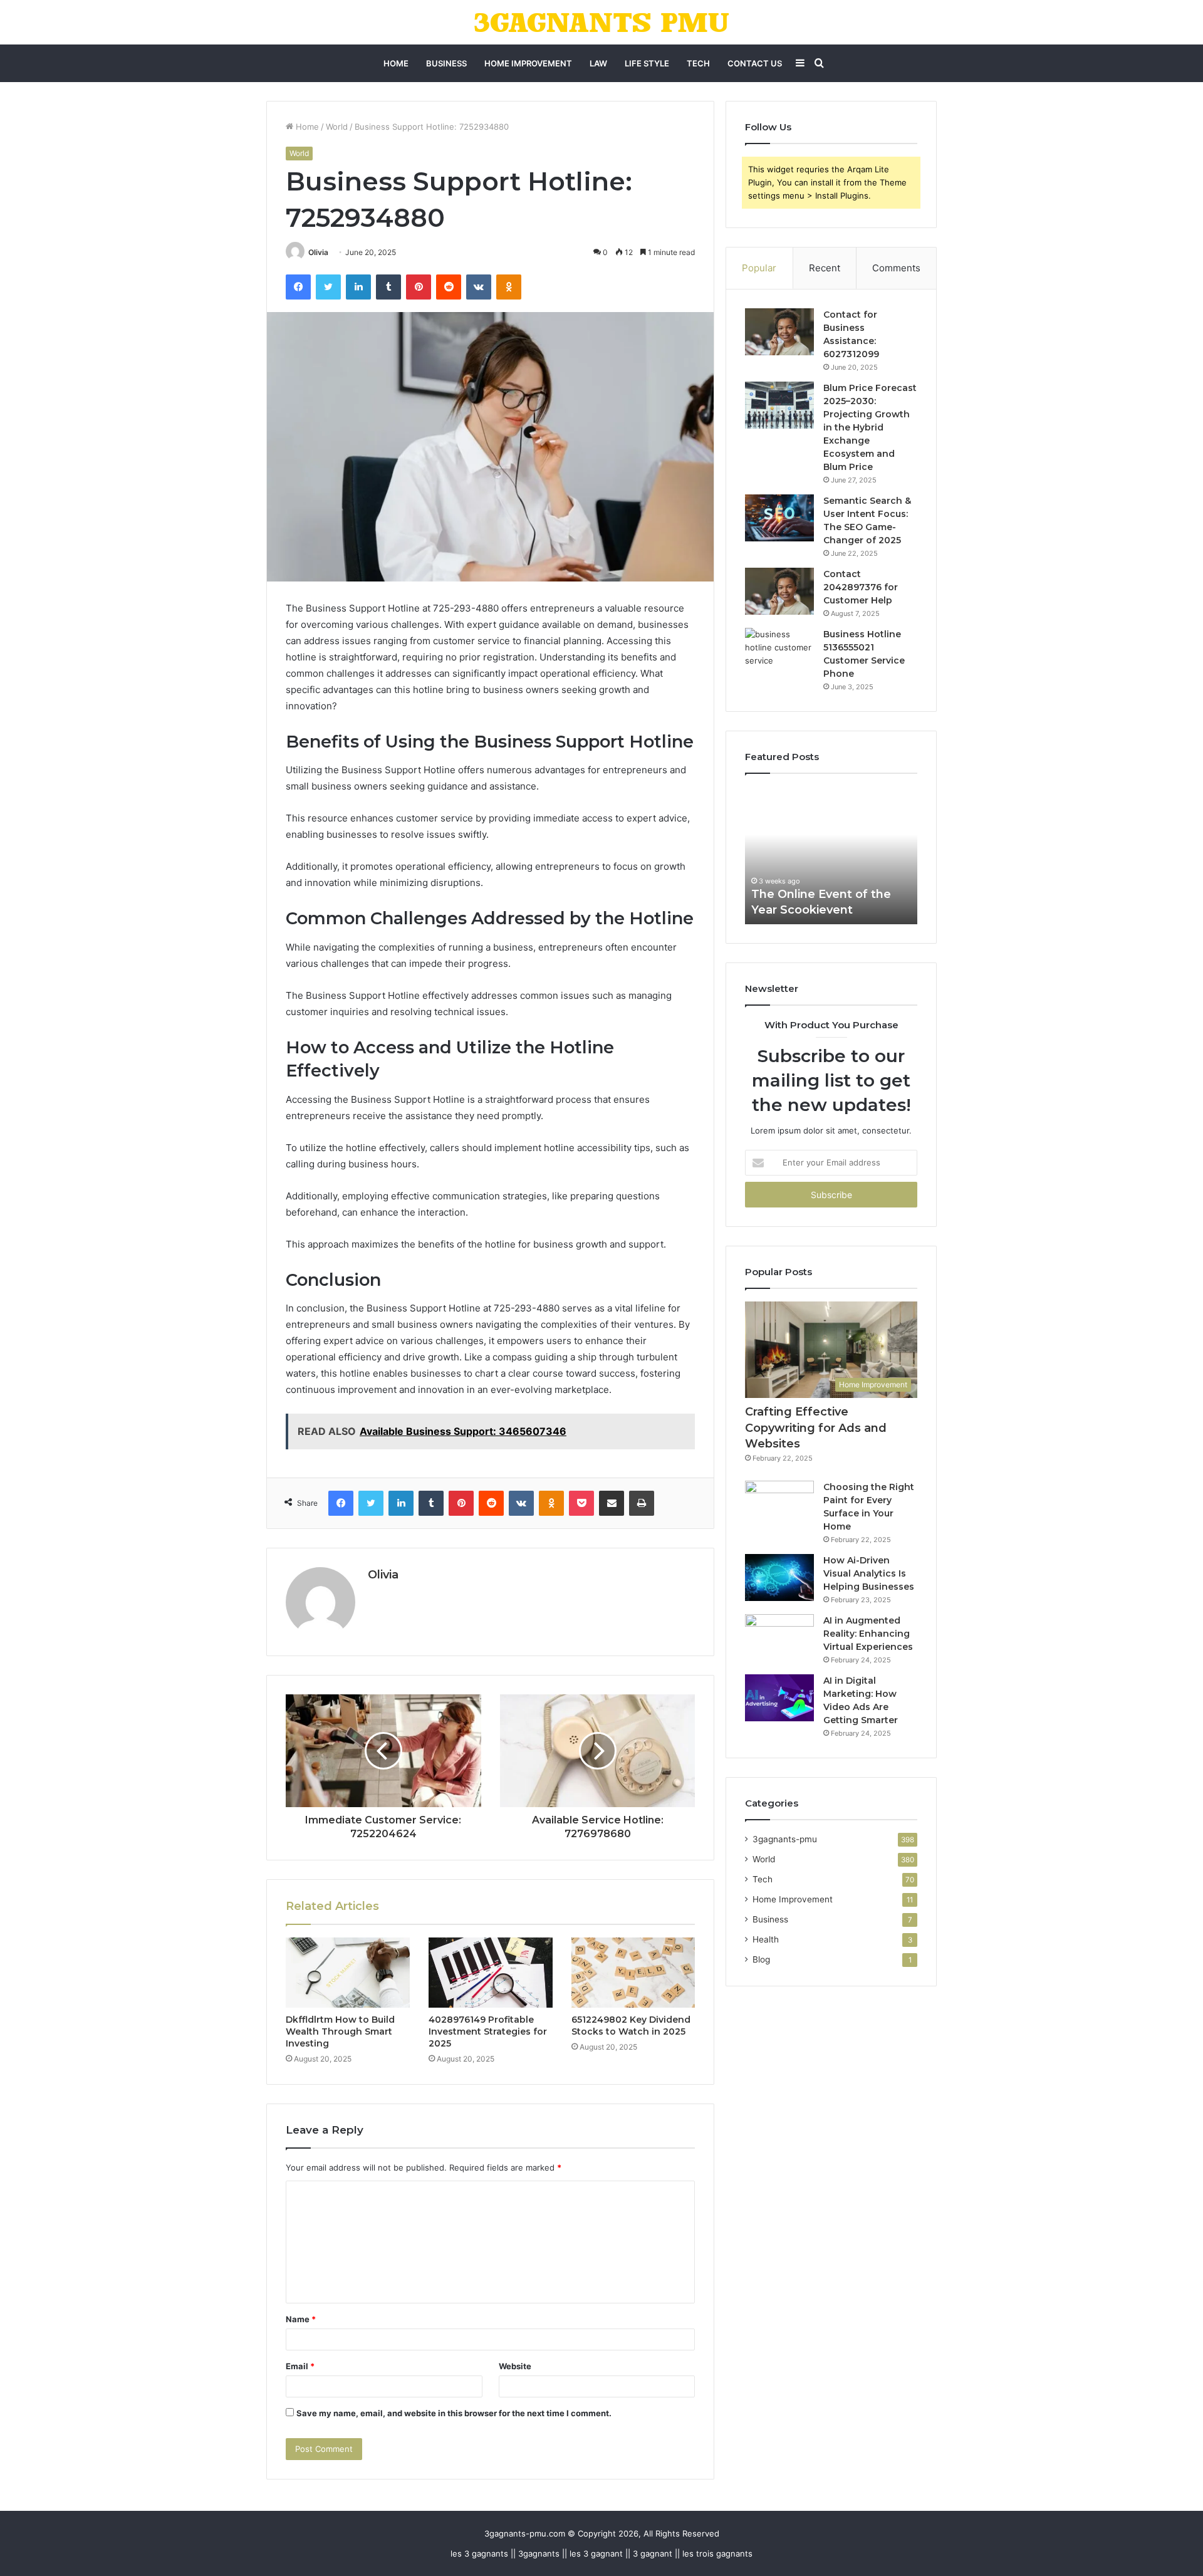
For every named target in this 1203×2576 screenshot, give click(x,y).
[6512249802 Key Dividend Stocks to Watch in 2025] (633, 1973)
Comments (896, 268)
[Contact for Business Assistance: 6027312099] (779, 332)
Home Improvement (528, 63)
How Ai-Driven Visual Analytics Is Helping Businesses (869, 1573)
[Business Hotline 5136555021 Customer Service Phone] (779, 651)
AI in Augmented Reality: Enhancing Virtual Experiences (868, 1634)
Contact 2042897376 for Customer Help (861, 587)
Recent (825, 268)
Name (301, 2319)
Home (396, 63)
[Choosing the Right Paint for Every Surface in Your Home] (779, 1504)
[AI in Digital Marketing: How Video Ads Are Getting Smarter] (779, 1698)
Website (515, 2366)
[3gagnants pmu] (602, 22)
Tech (698, 63)
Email (300, 2366)
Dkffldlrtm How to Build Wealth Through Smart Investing (340, 2031)
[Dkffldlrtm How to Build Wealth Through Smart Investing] (348, 1973)
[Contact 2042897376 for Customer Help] (779, 591)
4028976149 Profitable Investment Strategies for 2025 (488, 2031)
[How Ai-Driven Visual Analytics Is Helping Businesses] (779, 1577)
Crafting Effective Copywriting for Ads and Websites (816, 1427)
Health (766, 1939)
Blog (761, 1959)
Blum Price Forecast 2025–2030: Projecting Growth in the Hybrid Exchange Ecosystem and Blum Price (870, 427)
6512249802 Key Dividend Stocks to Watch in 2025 (631, 2026)
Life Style (647, 63)
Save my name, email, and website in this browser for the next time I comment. (454, 2413)
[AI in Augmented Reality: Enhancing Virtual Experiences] (779, 1638)
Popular (759, 268)
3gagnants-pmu (785, 1839)
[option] (831, 855)
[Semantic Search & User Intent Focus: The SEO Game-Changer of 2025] (779, 518)
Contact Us (755, 63)
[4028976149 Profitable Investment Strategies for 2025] (491, 1973)
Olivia (318, 252)
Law (598, 63)
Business (446, 63)
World (337, 127)
